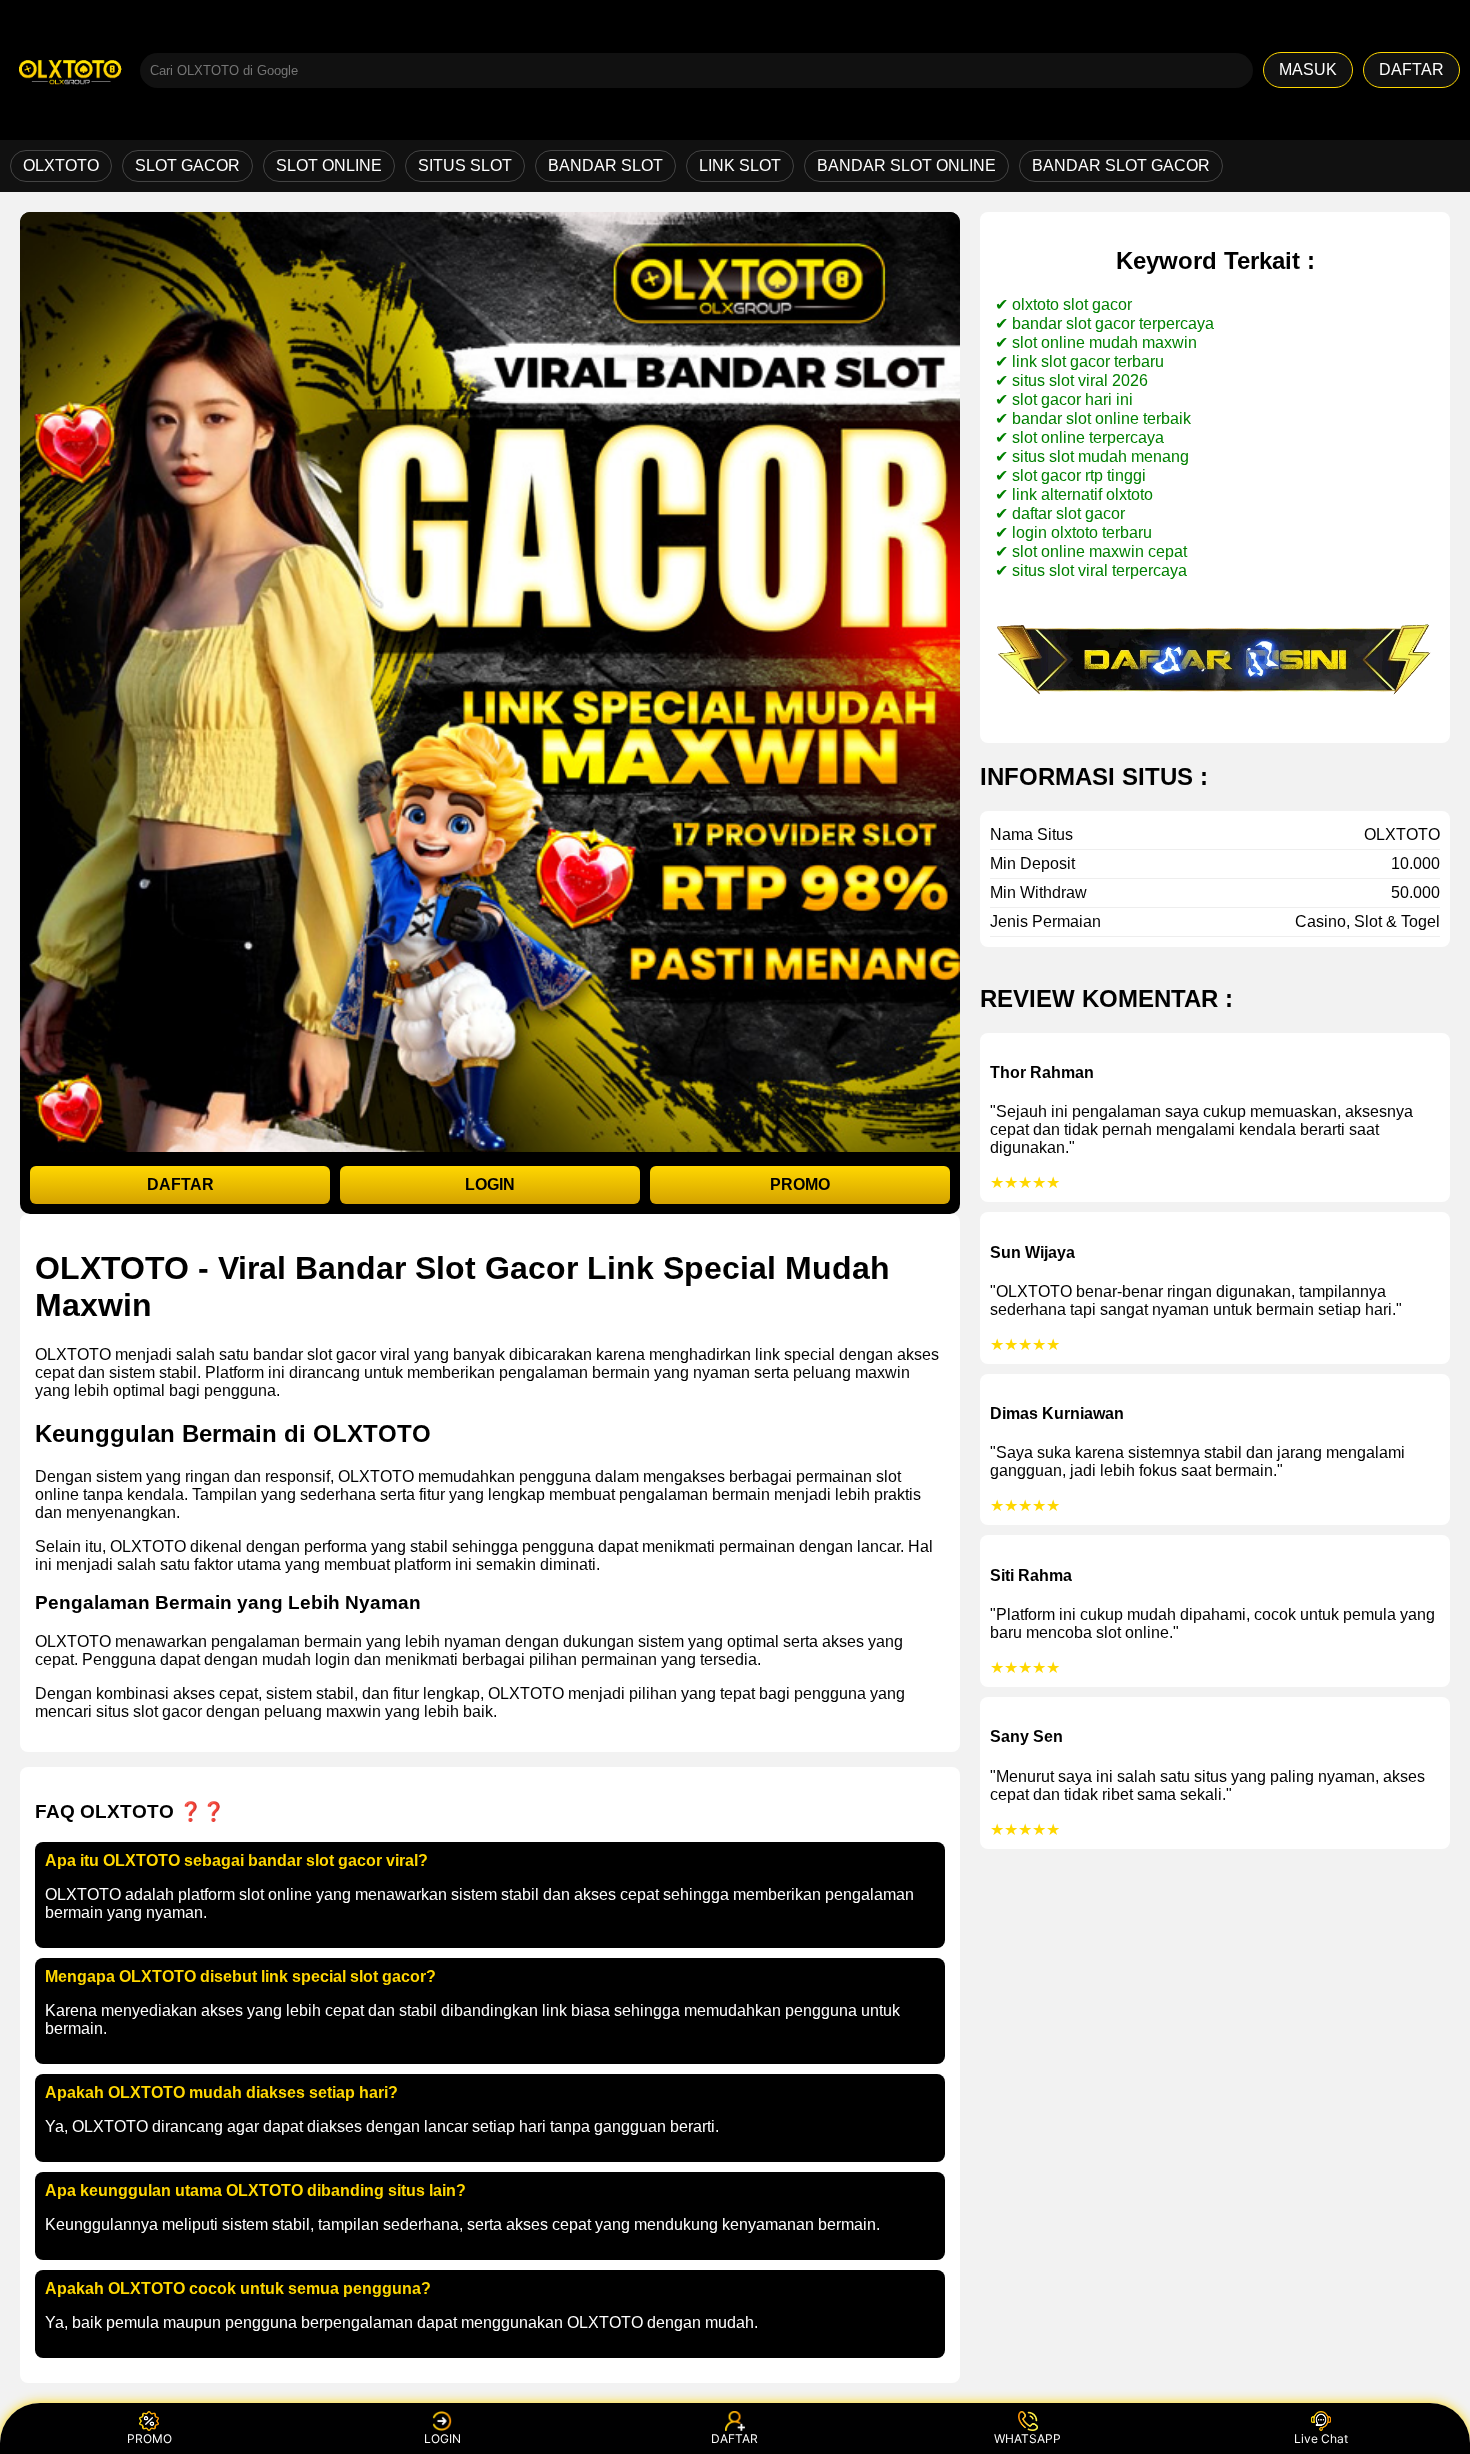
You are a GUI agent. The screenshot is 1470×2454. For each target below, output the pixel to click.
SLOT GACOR (187, 165)
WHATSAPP (1027, 2438)
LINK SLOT (740, 165)
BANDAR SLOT (605, 165)
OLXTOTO (61, 165)
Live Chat (1321, 2438)
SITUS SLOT (465, 165)
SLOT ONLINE (329, 165)
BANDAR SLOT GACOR (1121, 165)
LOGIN (490, 1184)
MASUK (1308, 69)
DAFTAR (1411, 69)
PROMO (800, 1184)
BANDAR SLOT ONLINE (906, 165)
